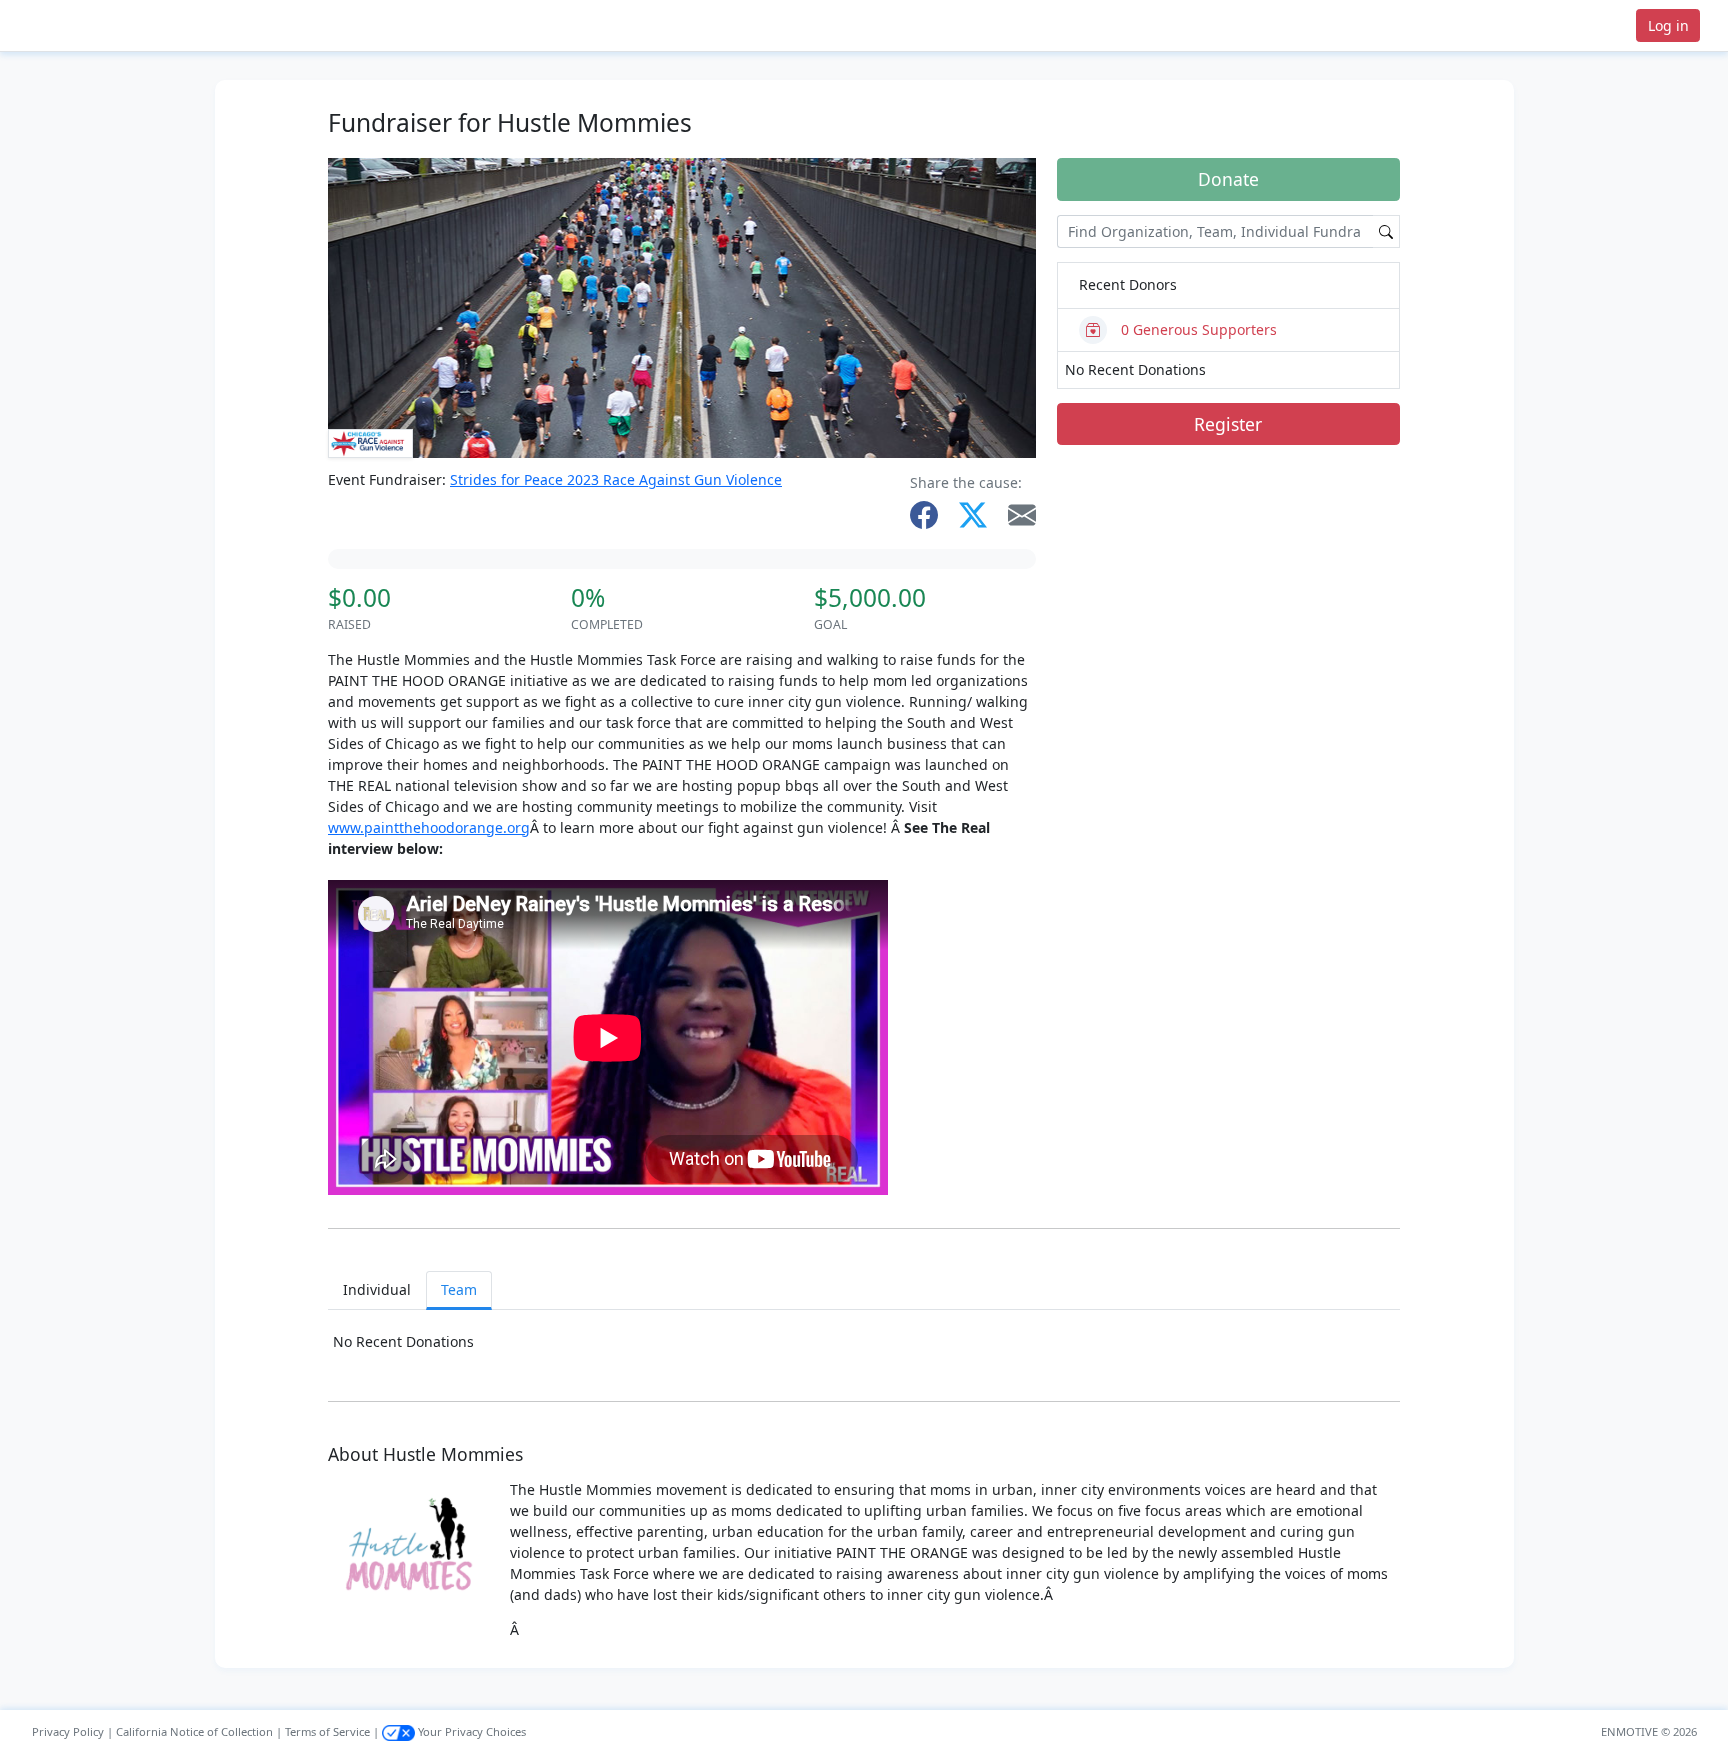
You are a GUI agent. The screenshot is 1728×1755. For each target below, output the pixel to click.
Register (1228, 424)
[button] (81, 25)
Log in (1668, 25)
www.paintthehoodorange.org (429, 827)
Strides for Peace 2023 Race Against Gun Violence (616, 479)
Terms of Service (327, 1731)
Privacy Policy (68, 1731)
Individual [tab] (377, 1289)
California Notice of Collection (194, 1731)
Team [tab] (459, 1289)
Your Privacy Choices (470, 1731)
